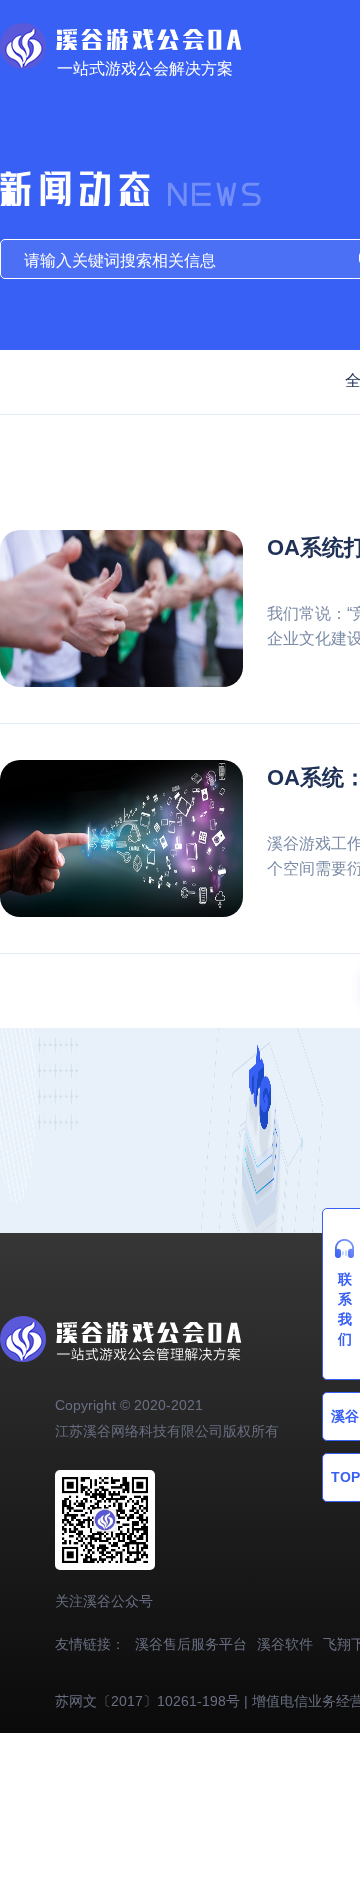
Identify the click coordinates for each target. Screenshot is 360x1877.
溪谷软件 (285, 1644)
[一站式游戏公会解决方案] (121, 33)
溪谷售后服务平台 (191, 1644)
